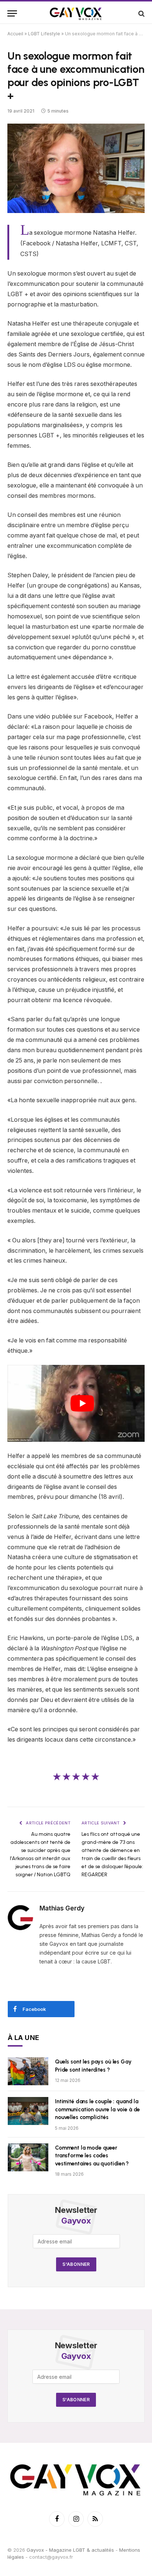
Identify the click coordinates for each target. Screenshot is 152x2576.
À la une (24, 2038)
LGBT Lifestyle (44, 34)
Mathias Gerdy (62, 1908)
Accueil (15, 34)
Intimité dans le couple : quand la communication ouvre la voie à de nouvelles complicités (97, 2109)
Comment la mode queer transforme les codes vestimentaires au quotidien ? (92, 2156)
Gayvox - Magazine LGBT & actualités (70, 2550)
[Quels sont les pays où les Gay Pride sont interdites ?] (28, 2071)
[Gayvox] (76, 13)
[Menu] (12, 13)
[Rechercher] (141, 13)
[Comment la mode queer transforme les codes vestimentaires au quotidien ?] (28, 2157)
